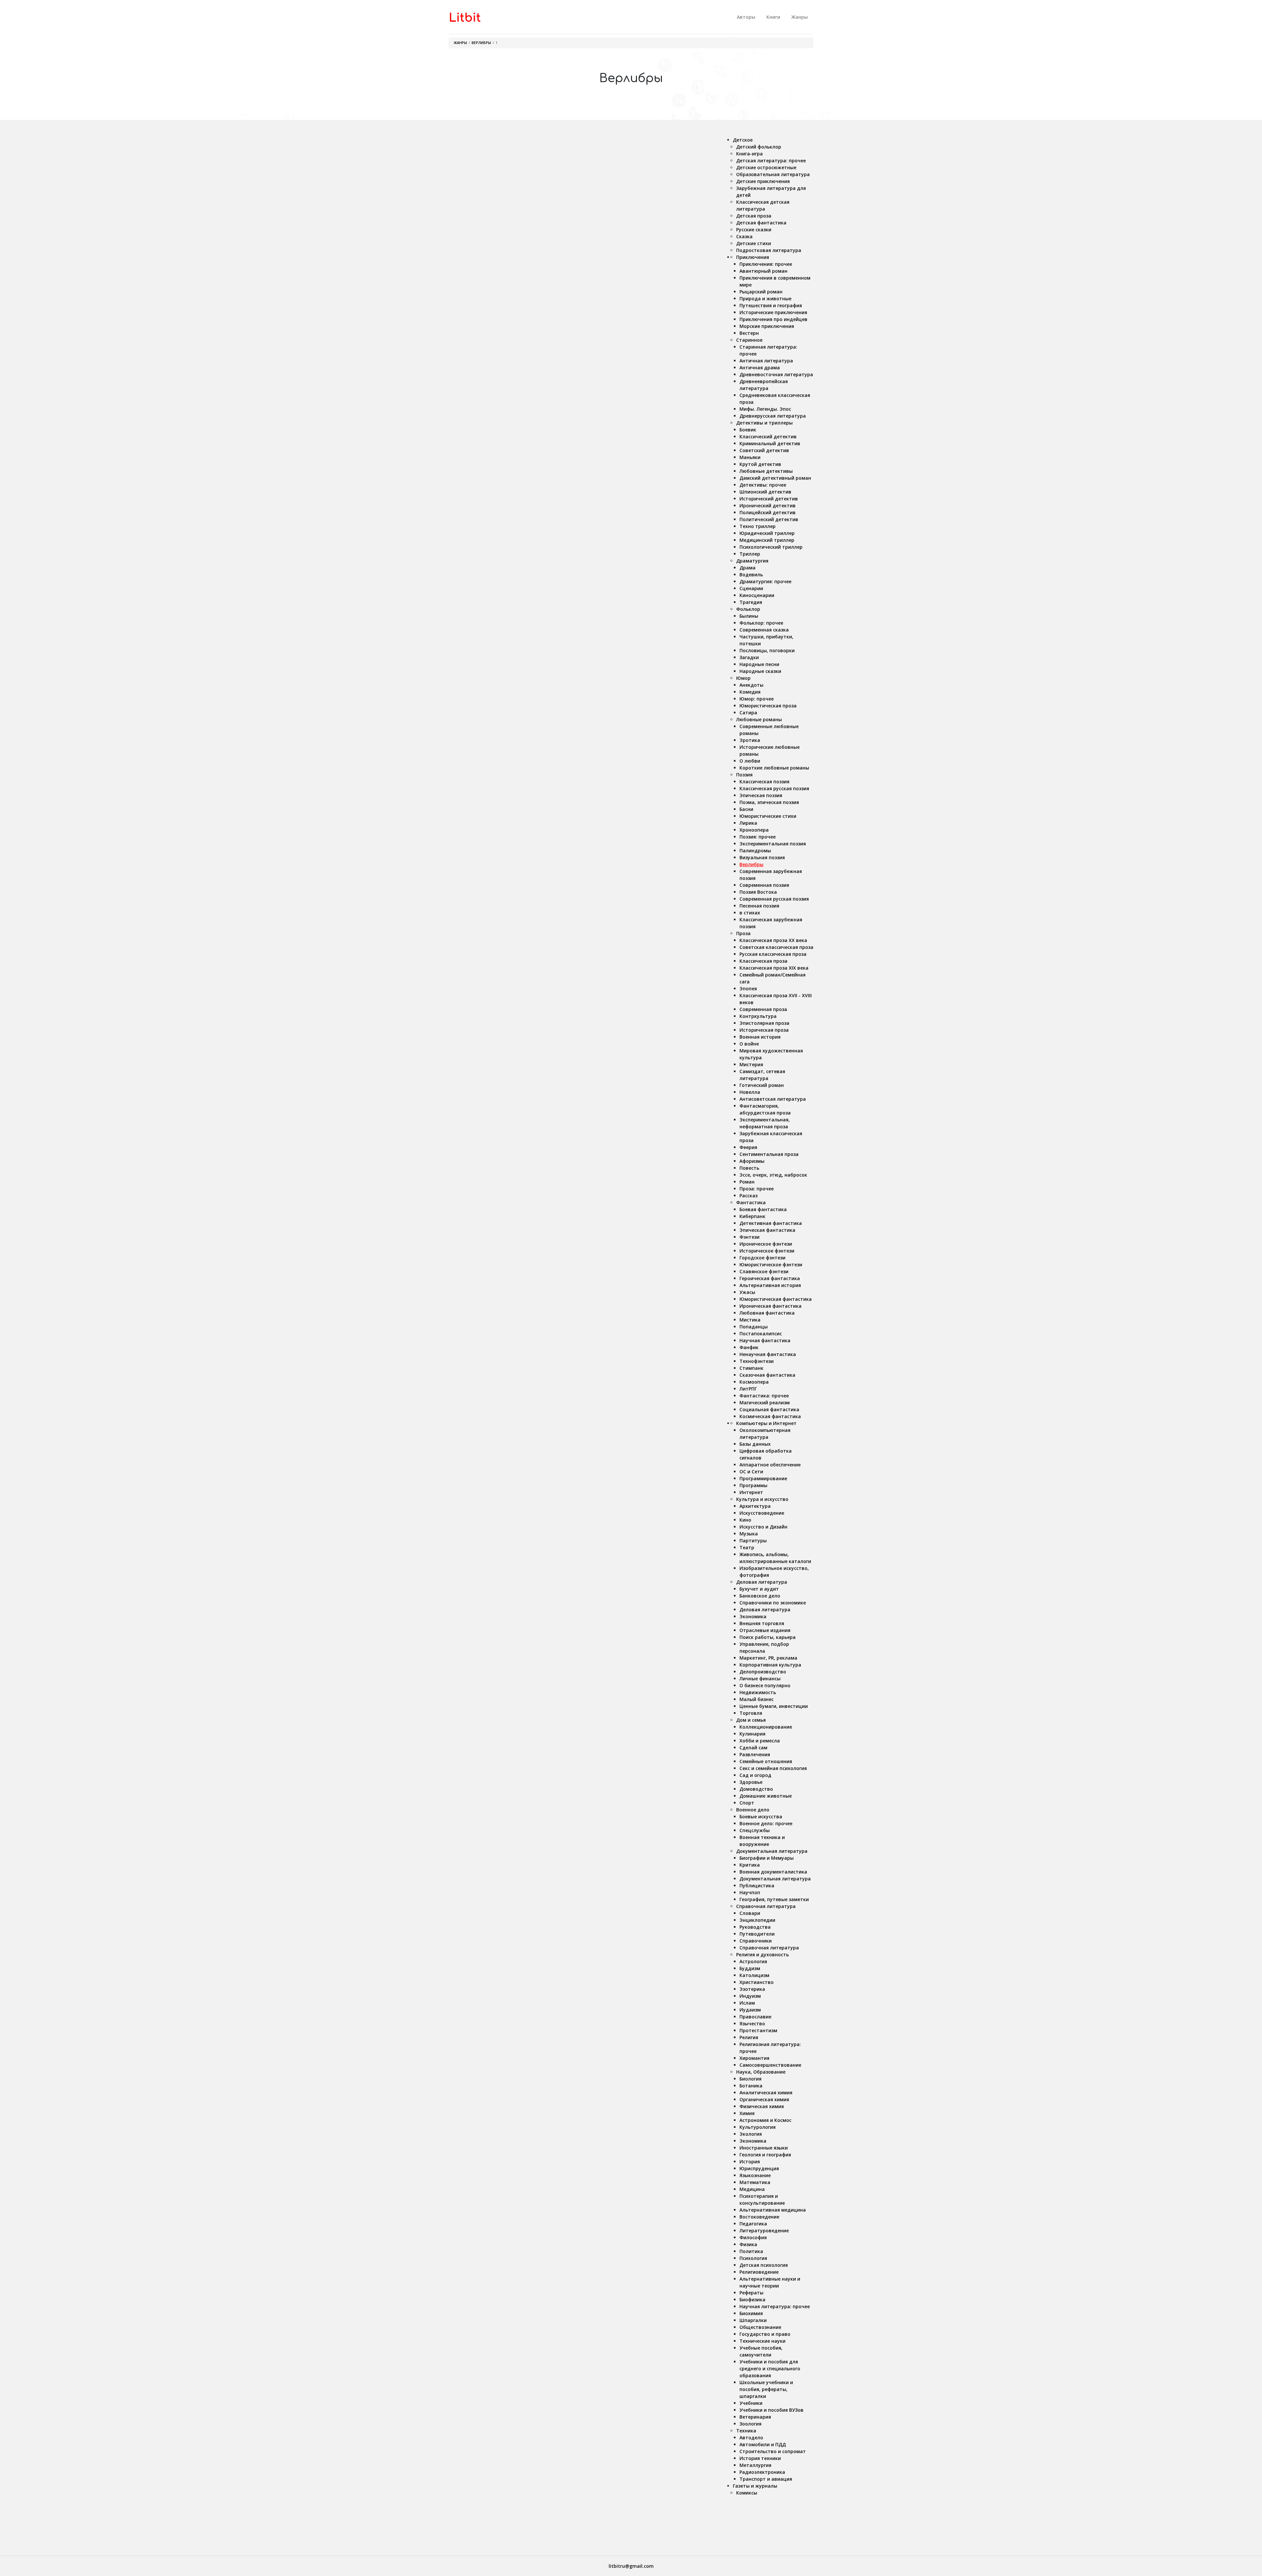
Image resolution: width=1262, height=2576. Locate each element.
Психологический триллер (771, 547)
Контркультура (758, 1016)
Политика (751, 2251)
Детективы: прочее (763, 485)
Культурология (758, 2127)
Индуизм (750, 1996)
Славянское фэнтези (764, 1271)
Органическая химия (764, 2099)
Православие (755, 2017)
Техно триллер (758, 526)
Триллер (750, 554)
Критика (750, 1865)
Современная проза (763, 1009)
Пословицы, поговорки (767, 650)
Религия (749, 2037)
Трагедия (751, 602)
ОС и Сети (751, 1472)
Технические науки (762, 2341)
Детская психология (764, 2265)
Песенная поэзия (759, 906)
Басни (746, 809)
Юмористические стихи (768, 816)
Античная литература (766, 361)
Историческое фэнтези (767, 1251)
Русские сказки (754, 230)
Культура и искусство (762, 1499)
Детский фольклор (759, 147)
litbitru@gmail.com (631, 2566)
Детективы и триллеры (764, 423)
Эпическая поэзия (761, 795)
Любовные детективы (766, 471)
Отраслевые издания (765, 1630)
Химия (747, 2113)
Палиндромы (755, 851)
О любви (750, 761)
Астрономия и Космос (765, 2120)
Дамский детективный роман (775, 478)
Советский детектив (764, 450)
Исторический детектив (769, 499)
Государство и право (765, 2334)
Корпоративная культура (770, 1665)
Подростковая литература (769, 250)
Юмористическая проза (768, 706)
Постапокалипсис (761, 1334)
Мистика (750, 1320)
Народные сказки (760, 671)
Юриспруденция (759, 2168)
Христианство (757, 1982)
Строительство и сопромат (773, 2451)
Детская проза (754, 216)
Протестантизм (758, 2030)
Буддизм (750, 1968)
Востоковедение (759, 2217)
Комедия (750, 692)
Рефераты (751, 2293)
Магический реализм (765, 1403)
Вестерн (749, 333)
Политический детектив (769, 519)
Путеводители (757, 1934)
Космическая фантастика (770, 1416)
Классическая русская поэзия (774, 788)
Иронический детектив (768, 506)
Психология (753, 2258)
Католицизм (754, 1975)
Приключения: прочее (766, 264)
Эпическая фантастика (767, 1230)
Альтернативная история (770, 1285)
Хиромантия (754, 2058)
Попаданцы (754, 1327)
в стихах (750, 913)
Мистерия (751, 1064)
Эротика (750, 740)
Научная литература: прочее (775, 2306)
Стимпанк (751, 1368)
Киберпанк (752, 1216)
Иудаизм (750, 2010)
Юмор (743, 678)
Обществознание (760, 2327)
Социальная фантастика (769, 1409)
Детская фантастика (761, 223)
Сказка (744, 236)
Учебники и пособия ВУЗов (771, 2410)
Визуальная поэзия (762, 857)
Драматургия (752, 561)
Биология (750, 2079)
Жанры (800, 17)
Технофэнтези (757, 1361)
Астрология (753, 1961)
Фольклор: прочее (761, 623)
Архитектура (755, 1506)
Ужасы (747, 1292)
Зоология (750, 2424)
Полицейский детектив (768, 512)
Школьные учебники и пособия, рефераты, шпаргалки (766, 2389)
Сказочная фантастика (767, 1375)
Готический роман (762, 1085)
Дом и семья (751, 1720)
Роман (747, 1182)
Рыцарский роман (761, 292)
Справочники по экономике (773, 1603)
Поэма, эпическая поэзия (769, 802)
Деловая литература (762, 1582)
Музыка (749, 1534)
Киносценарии (757, 595)
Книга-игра (749, 154)
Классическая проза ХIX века (774, 968)
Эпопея (748, 989)
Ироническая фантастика (771, 1306)
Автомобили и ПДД (763, 2444)
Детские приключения (763, 181)
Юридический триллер (767, 533)
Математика (755, 2182)
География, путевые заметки (774, 1899)
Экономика (753, 1616)
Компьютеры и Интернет (766, 1423)
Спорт (747, 1803)
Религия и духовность (762, 1955)
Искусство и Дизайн (763, 1527)
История (750, 2162)
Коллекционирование (766, 1727)
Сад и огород (755, 1775)
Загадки (749, 657)
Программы (753, 1485)
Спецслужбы (755, 1830)
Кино (745, 1520)
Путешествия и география (771, 305)
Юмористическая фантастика (776, 1299)
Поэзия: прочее (758, 837)
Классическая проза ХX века (773, 940)
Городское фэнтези (762, 1258)
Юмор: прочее (757, 699)
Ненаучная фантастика (768, 1354)
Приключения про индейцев (773, 319)
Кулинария (752, 1734)
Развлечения (755, 1754)
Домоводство (756, 1789)
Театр (747, 1547)
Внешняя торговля (762, 1623)
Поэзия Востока (758, 892)
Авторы (746, 17)
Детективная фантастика (771, 1223)
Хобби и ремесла (760, 1741)
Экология (751, 2134)
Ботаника (751, 2086)
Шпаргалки (753, 2320)
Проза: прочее (757, 1189)
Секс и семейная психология (773, 1768)
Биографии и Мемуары (767, 1858)
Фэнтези (749, 1237)
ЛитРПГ (748, 1389)
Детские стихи (754, 243)
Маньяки (750, 457)
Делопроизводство (763, 1672)
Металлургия (755, 2465)
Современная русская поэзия (774, 899)
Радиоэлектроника (762, 2472)
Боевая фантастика (763, 1209)
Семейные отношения (766, 1761)
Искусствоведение (762, 1513)
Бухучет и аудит (759, 1589)
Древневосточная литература (776, 374)
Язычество (752, 2024)
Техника (746, 2431)
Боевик (748, 430)
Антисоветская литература (773, 1099)
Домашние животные (766, 1796)
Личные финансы (760, 1679)
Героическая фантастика (770, 1278)
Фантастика (751, 1202)
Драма (748, 568)
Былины (749, 616)
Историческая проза (764, 1030)
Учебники (751, 2403)
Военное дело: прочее (766, 1823)
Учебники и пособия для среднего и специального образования (770, 2369)
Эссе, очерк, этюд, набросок (773, 1175)
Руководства (755, 1927)
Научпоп (750, 1892)
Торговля (751, 1713)
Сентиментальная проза (769, 1154)
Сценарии (751, 588)
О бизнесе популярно (765, 1685)
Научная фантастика (765, 1340)
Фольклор (748, 609)
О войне (749, 1044)
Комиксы (747, 2493)
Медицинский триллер (767, 540)
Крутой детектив (760, 464)
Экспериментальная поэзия (773, 844)
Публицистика (757, 1886)
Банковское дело (760, 1596)
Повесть (749, 1168)
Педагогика (753, 2224)
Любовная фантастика (767, 1313)
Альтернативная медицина (773, 2210)
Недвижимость (758, 1692)
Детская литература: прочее (771, 161)
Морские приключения (767, 326)
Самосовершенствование (770, 2065)
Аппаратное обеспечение (770, 1465)
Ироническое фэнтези (766, 1244)
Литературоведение (764, 2231)
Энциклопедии (757, 1920)
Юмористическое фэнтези (771, 1265)
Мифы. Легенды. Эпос (765, 409)
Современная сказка (764, 630)
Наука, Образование (761, 2072)
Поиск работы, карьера (768, 1637)
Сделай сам (753, 1748)
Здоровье (751, 1782)
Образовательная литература (773, 174)
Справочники (756, 1941)
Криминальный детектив (770, 443)
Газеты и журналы (755, 2486)
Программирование (763, 1478)
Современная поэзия (764, 885)
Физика (748, 2244)
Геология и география (765, 2155)
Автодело (751, 2438)
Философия (753, 2237)
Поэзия (744, 775)
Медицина (752, 2189)
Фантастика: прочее (764, 1396)
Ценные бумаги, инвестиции (774, 1706)
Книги (773, 17)
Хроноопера (754, 830)
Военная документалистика (773, 1872)
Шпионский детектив (765, 492)
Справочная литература (766, 1906)
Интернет (751, 1492)
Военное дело (753, 1810)
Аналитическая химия (766, 2093)
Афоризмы (752, 1161)
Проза (743, 933)
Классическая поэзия (764, 782)
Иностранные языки (764, 2148)
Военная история (760, 1037)
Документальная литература (772, 1851)
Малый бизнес (757, 1699)
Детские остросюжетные (766, 167)
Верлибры (481, 43)
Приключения (753, 257)
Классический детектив (768, 437)
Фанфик (749, 1347)
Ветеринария (755, 2417)
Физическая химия (762, 2106)
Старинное (749, 340)
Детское (743, 140)
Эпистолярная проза (764, 1023)
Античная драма (760, 368)
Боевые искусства (761, 1817)
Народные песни (759, 664)
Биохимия (751, 2313)
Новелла (750, 1092)
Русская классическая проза (773, 954)
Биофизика (752, 2300)
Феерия (748, 1147)
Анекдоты (751, 685)
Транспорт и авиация (766, 2479)
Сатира (748, 713)
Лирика (748, 823)
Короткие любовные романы (774, 768)
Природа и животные (765, 299)
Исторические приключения (773, 312)
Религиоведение (759, 2272)
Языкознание (755, 2175)
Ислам (747, 2003)
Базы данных (755, 1444)
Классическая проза (763, 961)
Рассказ (748, 1196)
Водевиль (751, 575)
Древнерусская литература (773, 416)
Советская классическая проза (776, 947)
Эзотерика (752, 1989)
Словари (750, 1913)
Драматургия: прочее (765, 581)
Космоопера (754, 1382)
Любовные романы (759, 719)
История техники (760, 2458)
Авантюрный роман (763, 271)
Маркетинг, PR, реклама (768, 1658)
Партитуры (753, 1541)
